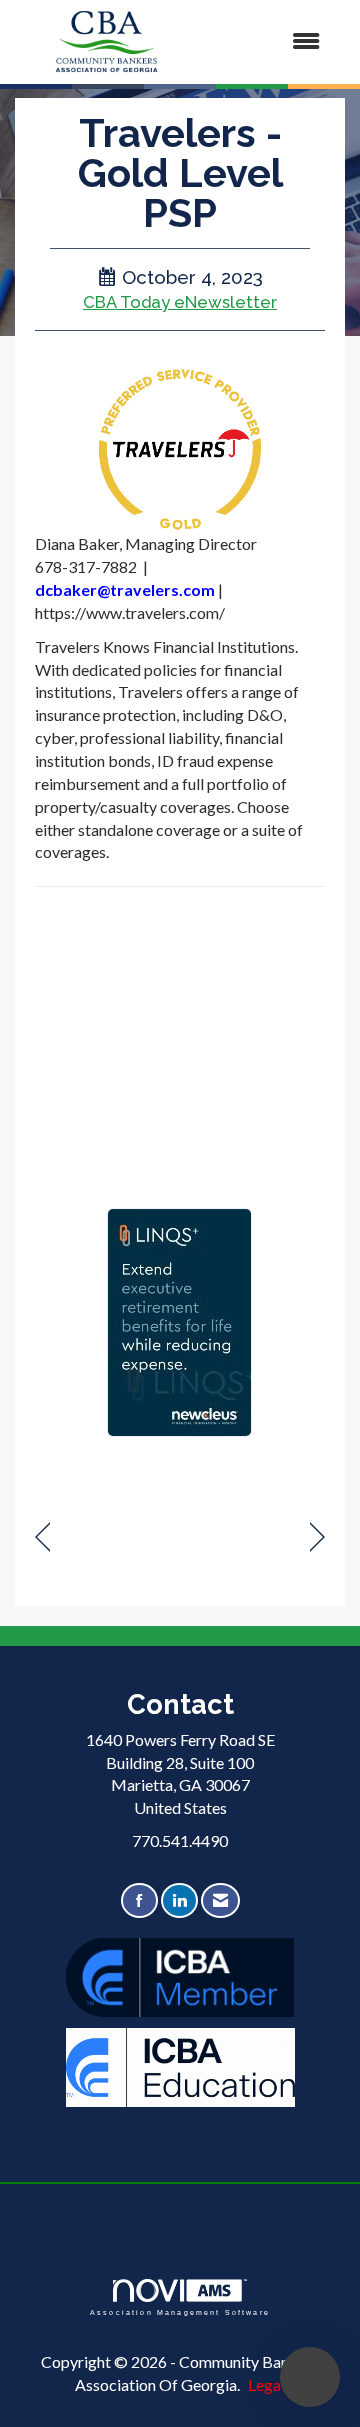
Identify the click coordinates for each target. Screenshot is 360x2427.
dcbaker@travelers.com (125, 589)
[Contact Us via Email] (220, 1900)
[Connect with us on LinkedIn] (179, 1900)
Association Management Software (180, 2312)
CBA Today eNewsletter (180, 302)
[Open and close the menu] (269, 41)
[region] (317, 1537)
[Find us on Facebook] (139, 1900)
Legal (266, 2384)
